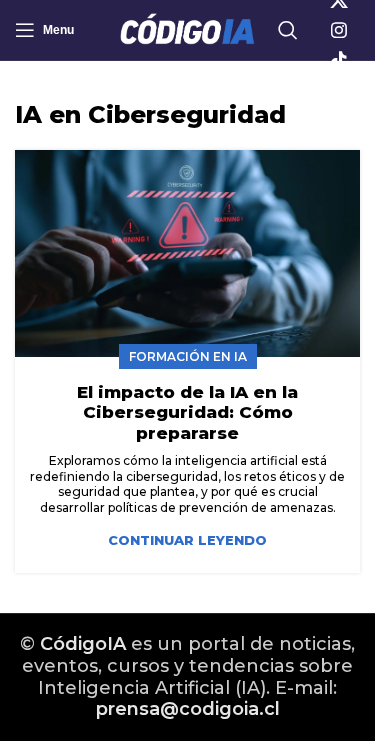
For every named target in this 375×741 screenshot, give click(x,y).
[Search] (288, 30)
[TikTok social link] (339, 60)
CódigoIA (83, 644)
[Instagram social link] (339, 30)
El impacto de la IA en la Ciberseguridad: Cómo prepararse (187, 412)
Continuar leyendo (187, 540)
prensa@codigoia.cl (188, 709)
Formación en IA (188, 356)
